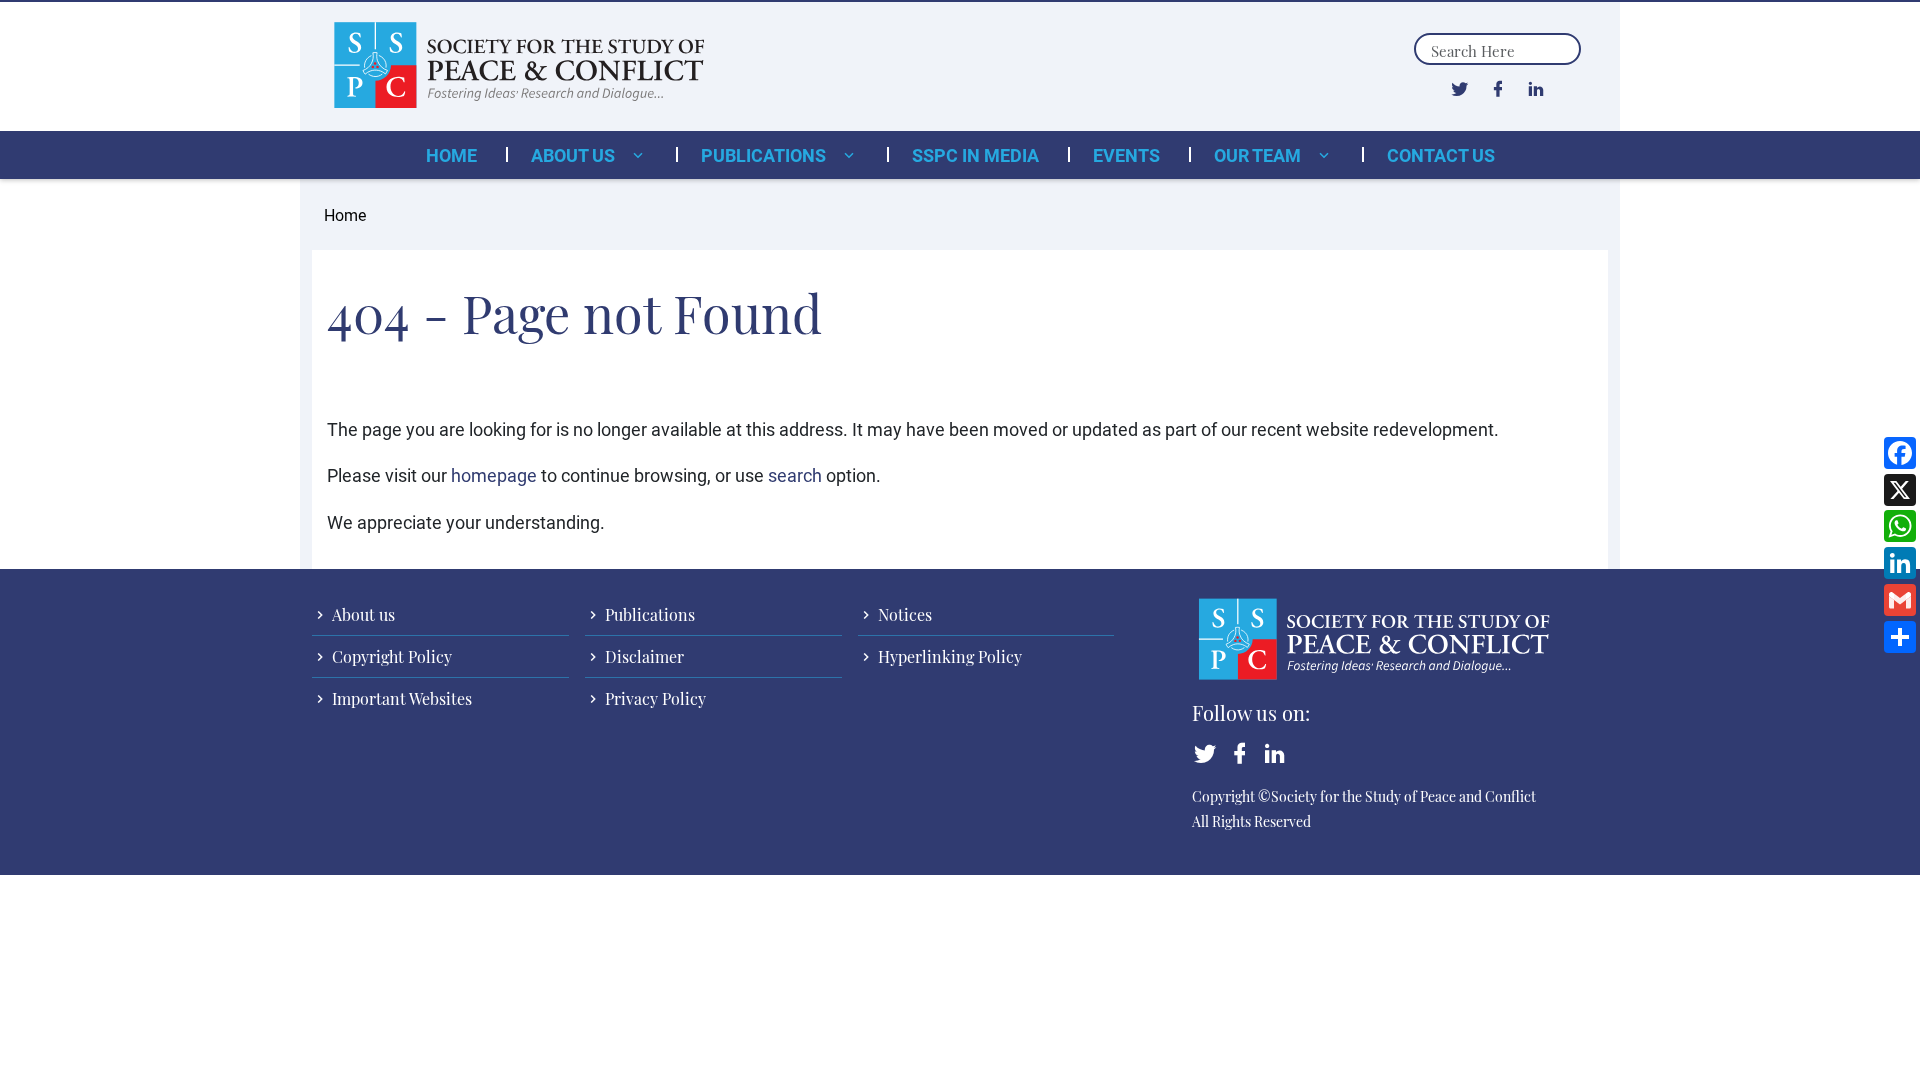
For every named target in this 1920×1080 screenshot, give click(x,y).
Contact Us (1441, 155)
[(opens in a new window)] (1459, 88)
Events (1126, 155)
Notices (903, 614)
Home (451, 155)
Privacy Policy (653, 698)
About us (575, 155)
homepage (494, 475)
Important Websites (400, 698)
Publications (765, 155)
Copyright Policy (390, 656)
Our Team (1259, 155)
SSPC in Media (975, 155)
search (795, 475)
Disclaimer (642, 656)
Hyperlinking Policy (948, 656)
